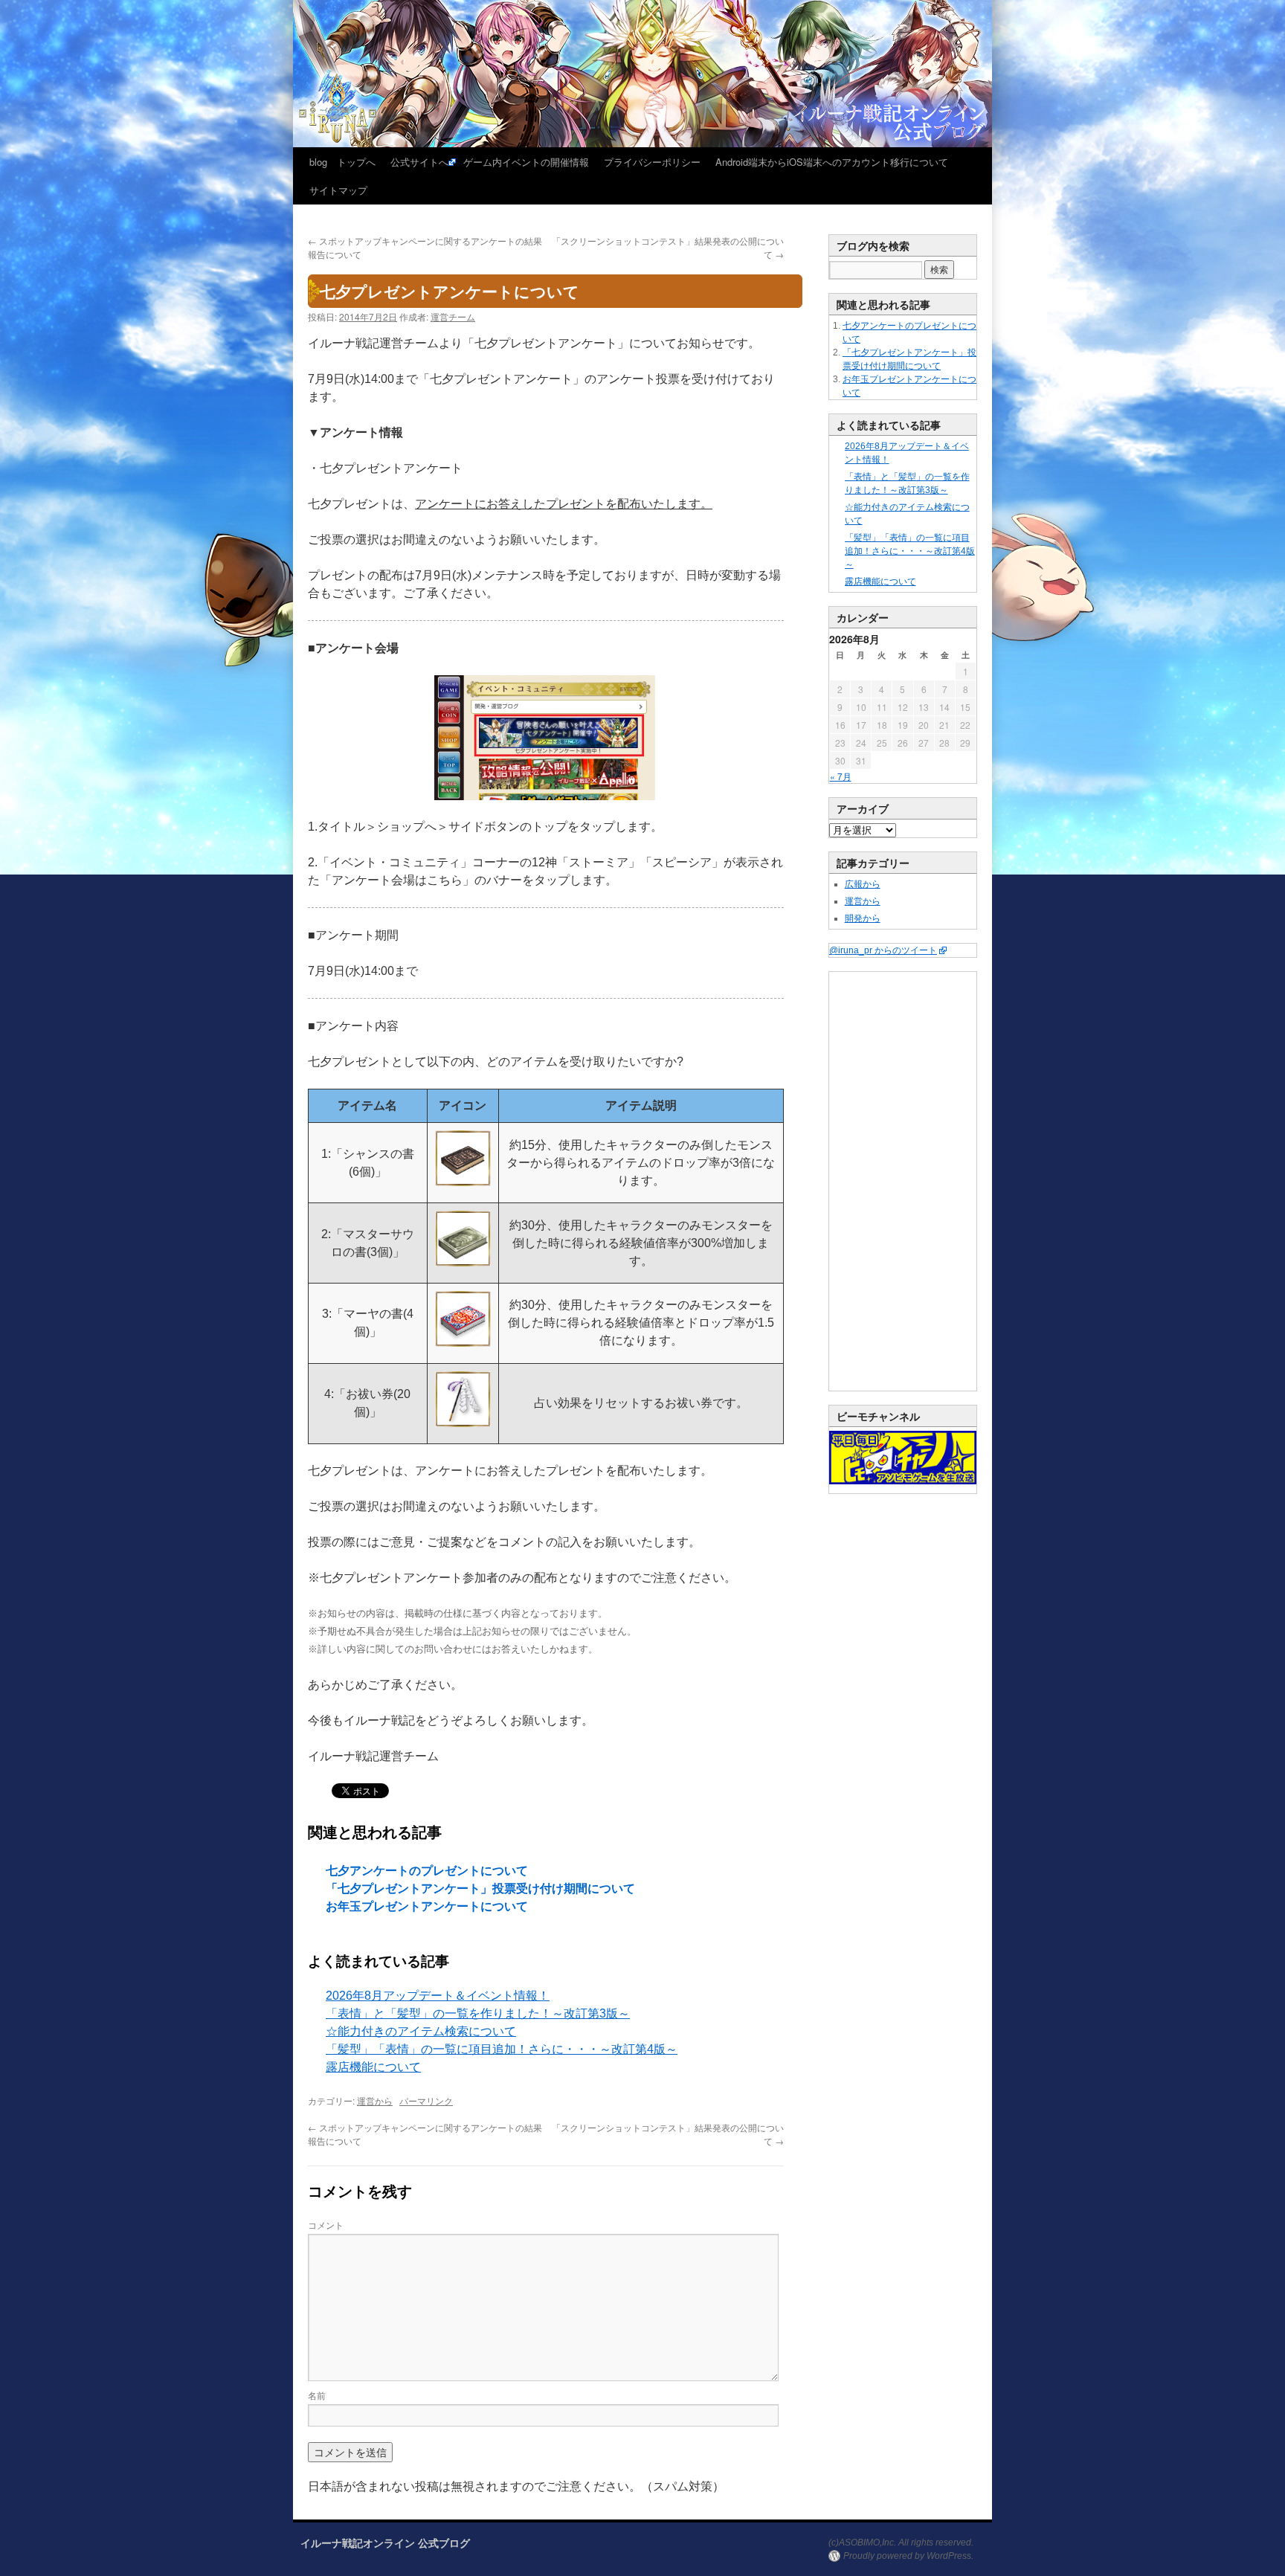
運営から (375, 2100)
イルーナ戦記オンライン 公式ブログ (385, 2543)
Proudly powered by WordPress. (908, 2556)
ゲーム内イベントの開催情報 (526, 162)
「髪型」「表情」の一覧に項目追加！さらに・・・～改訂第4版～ (502, 2049)
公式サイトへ (419, 162)
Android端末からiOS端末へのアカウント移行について (832, 162)
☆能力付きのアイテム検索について (421, 2031)
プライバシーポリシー (652, 162)
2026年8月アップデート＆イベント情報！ (438, 1996)
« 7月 (841, 776)
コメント (326, 2225)
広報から (863, 884)
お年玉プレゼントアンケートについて (427, 1906)
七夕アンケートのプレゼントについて (427, 1871)
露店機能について (373, 2067)
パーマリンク (426, 2100)
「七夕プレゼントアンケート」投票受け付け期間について (480, 1888)
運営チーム (453, 316)
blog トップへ (342, 162)
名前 (317, 2395)
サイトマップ (338, 190)
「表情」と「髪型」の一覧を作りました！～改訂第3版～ (478, 2013)
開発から (863, 918)
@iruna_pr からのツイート (883, 950)
